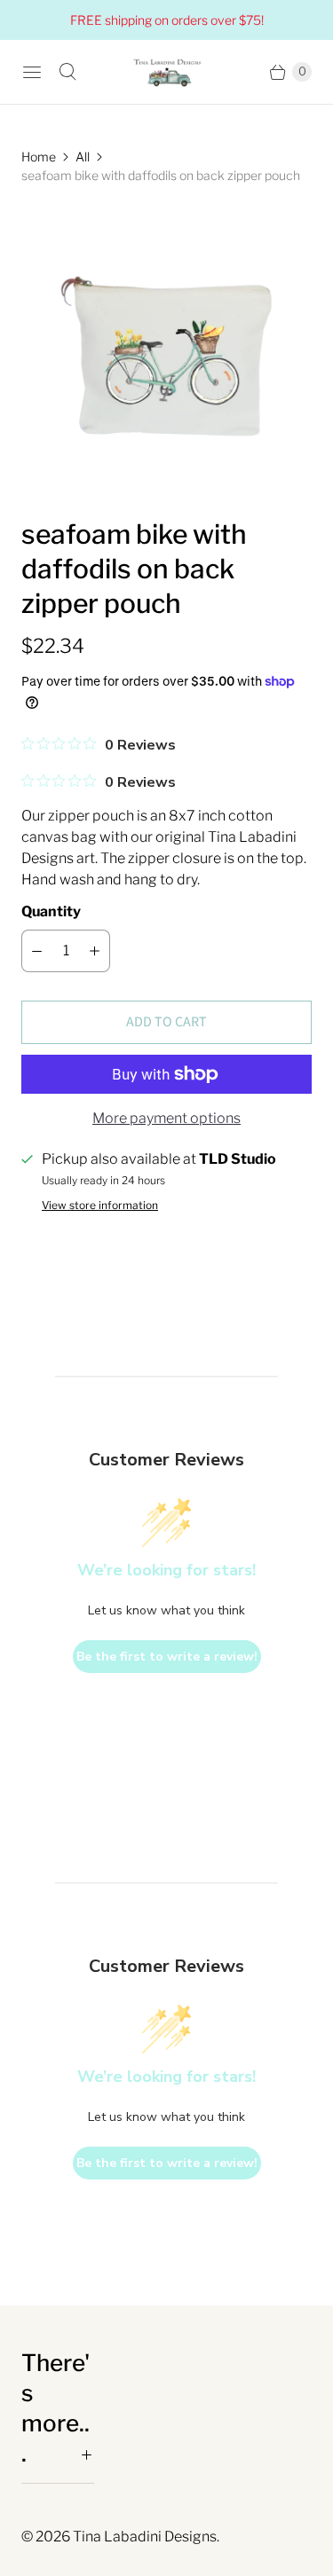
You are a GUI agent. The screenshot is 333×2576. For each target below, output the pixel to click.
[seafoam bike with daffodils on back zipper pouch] (166, 351)
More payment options (166, 1118)
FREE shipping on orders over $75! (167, 20)
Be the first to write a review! (167, 1657)
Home (39, 157)
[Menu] (32, 72)
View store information (100, 1206)
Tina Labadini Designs (145, 2537)
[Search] (67, 72)
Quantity (51, 911)
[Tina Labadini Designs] (167, 72)
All (83, 157)
